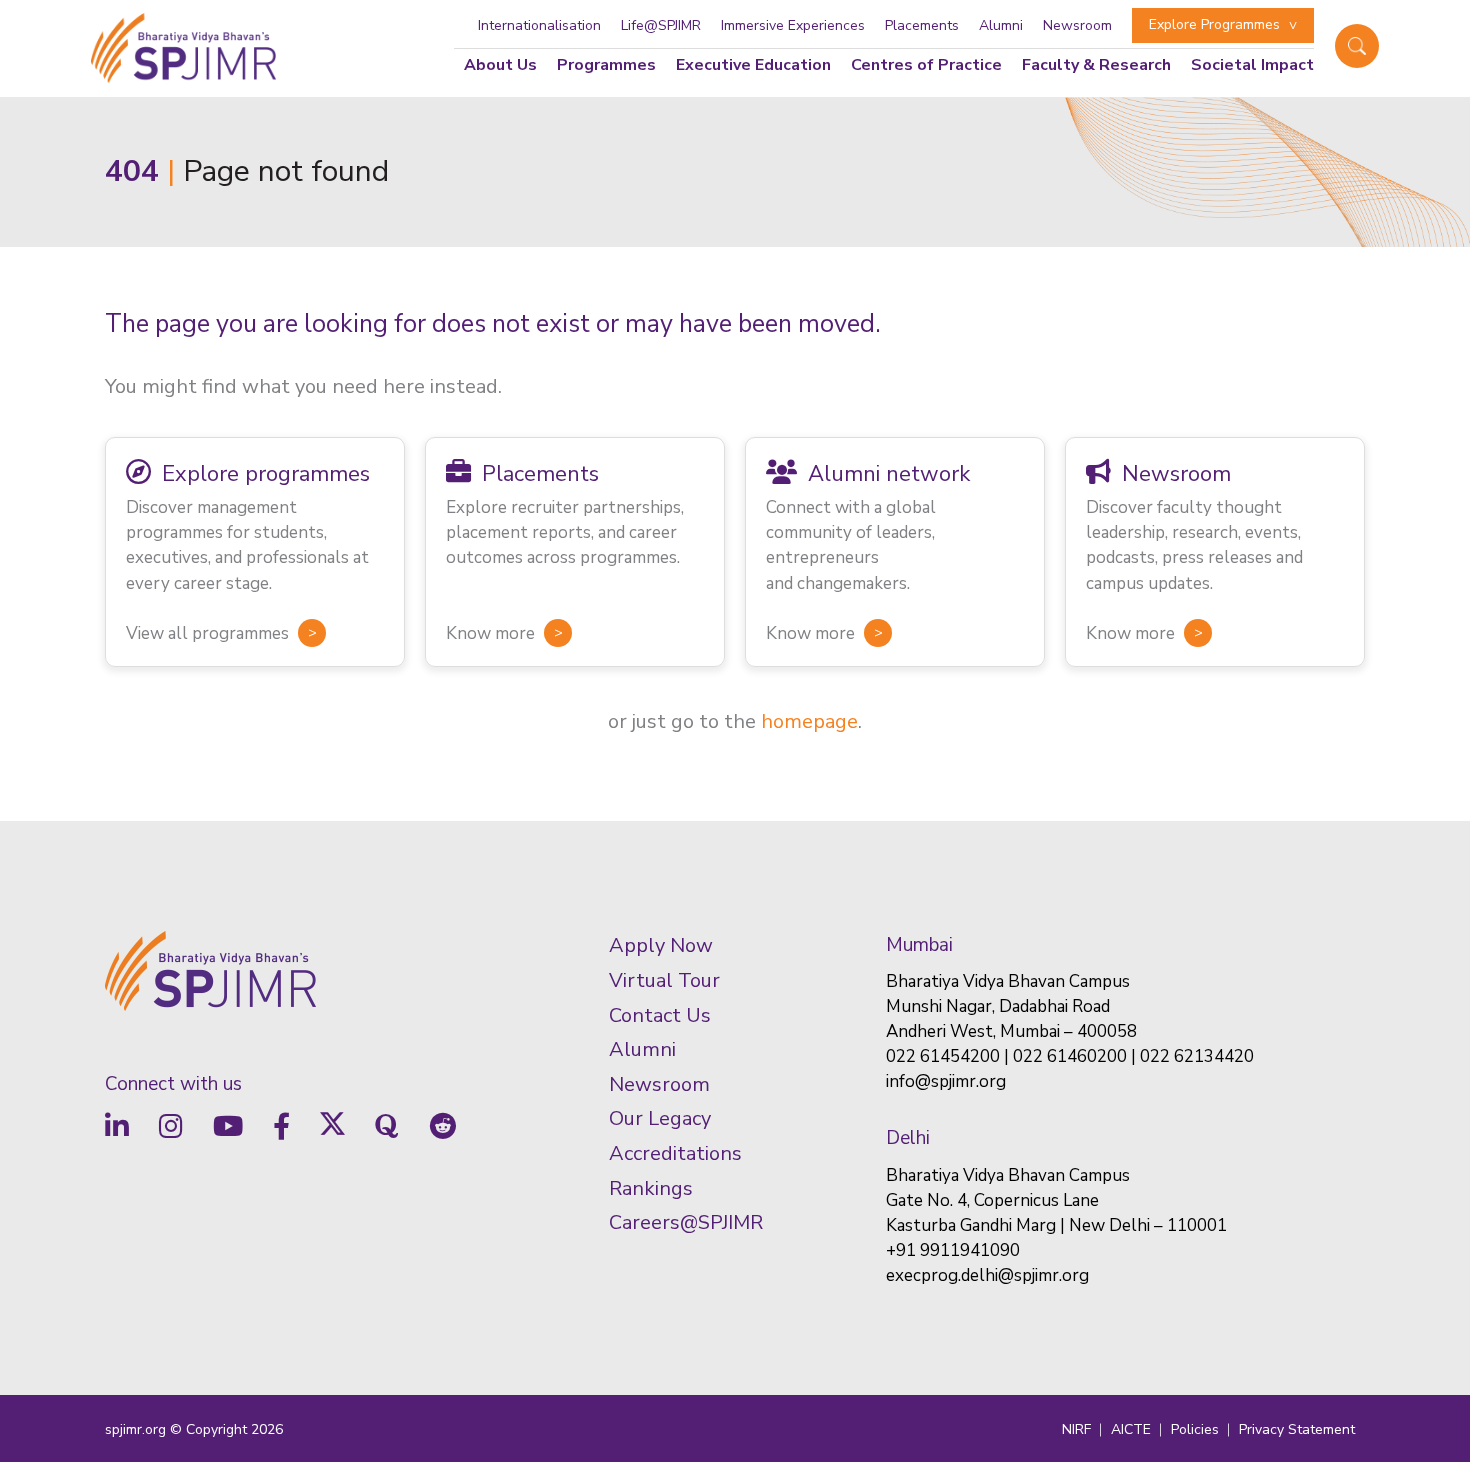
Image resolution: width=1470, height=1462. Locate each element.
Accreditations (675, 1153)
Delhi (908, 1138)
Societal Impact (1252, 65)
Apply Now (661, 945)
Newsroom (1077, 25)
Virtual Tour (664, 980)
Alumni (1001, 25)
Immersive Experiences (793, 25)
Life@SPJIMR (661, 25)
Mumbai (919, 945)
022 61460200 (1070, 1056)
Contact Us (660, 1015)
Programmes (606, 65)
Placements (922, 25)
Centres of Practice (926, 65)
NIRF (1076, 1429)
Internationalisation (539, 25)
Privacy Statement (1297, 1429)
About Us (500, 65)
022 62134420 (1197, 1056)
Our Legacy (660, 1118)
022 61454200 (943, 1056)
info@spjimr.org (946, 1081)
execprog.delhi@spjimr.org (987, 1275)
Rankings (651, 1188)
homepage (809, 721)
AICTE (1131, 1429)
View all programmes (207, 633)
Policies (1195, 1429)
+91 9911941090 (953, 1250)
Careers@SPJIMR (686, 1222)
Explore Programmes (1214, 24)
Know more (490, 633)
